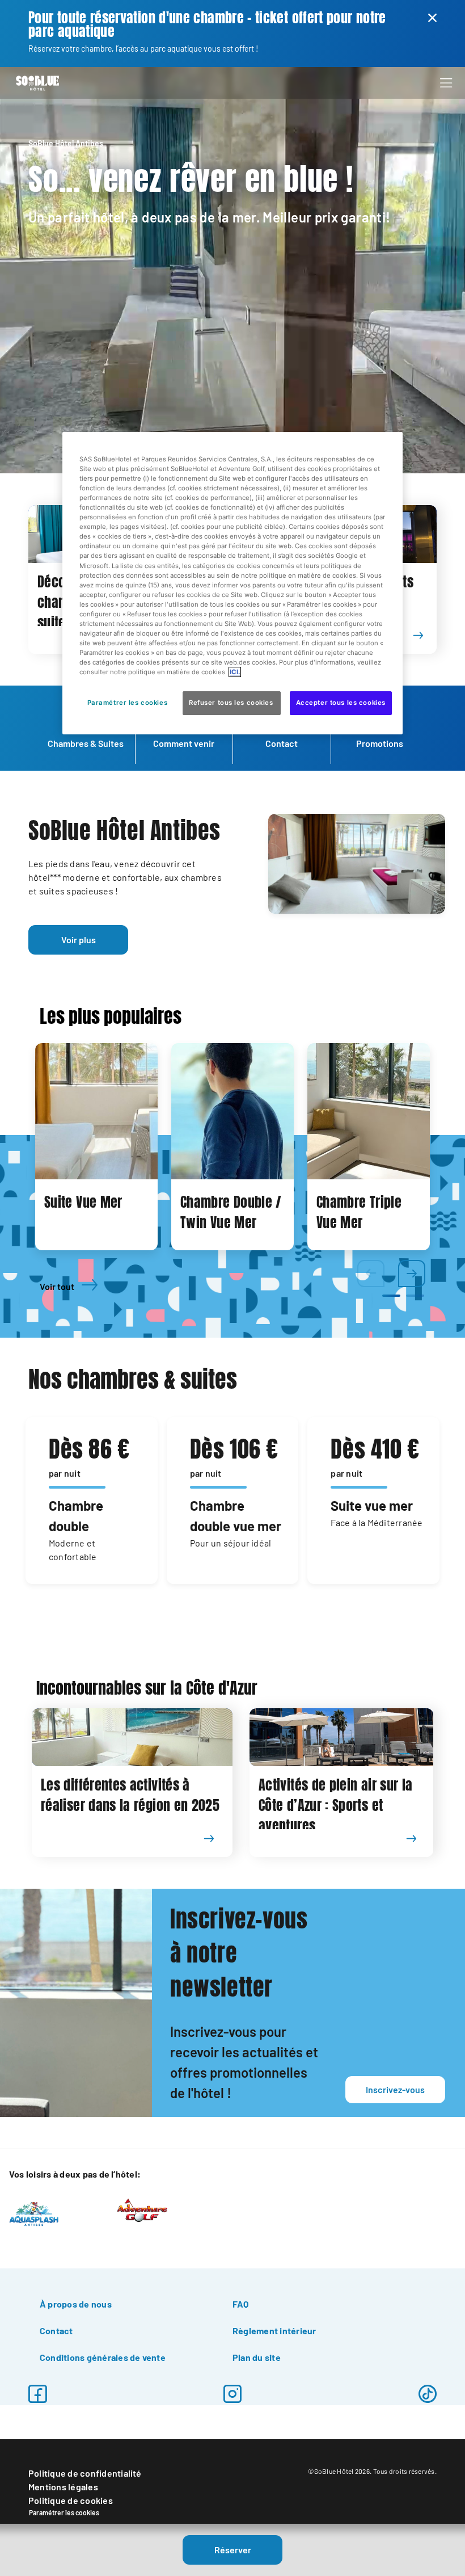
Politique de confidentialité (85, 2473)
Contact (56, 2331)
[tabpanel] (96, 1147)
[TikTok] (428, 2394)
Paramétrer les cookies (64, 2512)
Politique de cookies (71, 2500)
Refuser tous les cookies (232, 703)
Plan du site (257, 2357)
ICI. (235, 672)
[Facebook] (37, 2394)
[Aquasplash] (34, 2213)
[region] (232, 583)
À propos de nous (76, 2304)
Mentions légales (63, 2487)
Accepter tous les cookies (341, 703)
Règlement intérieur (274, 2331)
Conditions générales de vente (103, 2357)
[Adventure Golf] (142, 2209)
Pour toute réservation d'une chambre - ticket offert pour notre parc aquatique (207, 25)
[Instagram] (232, 2394)
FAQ (241, 2304)
